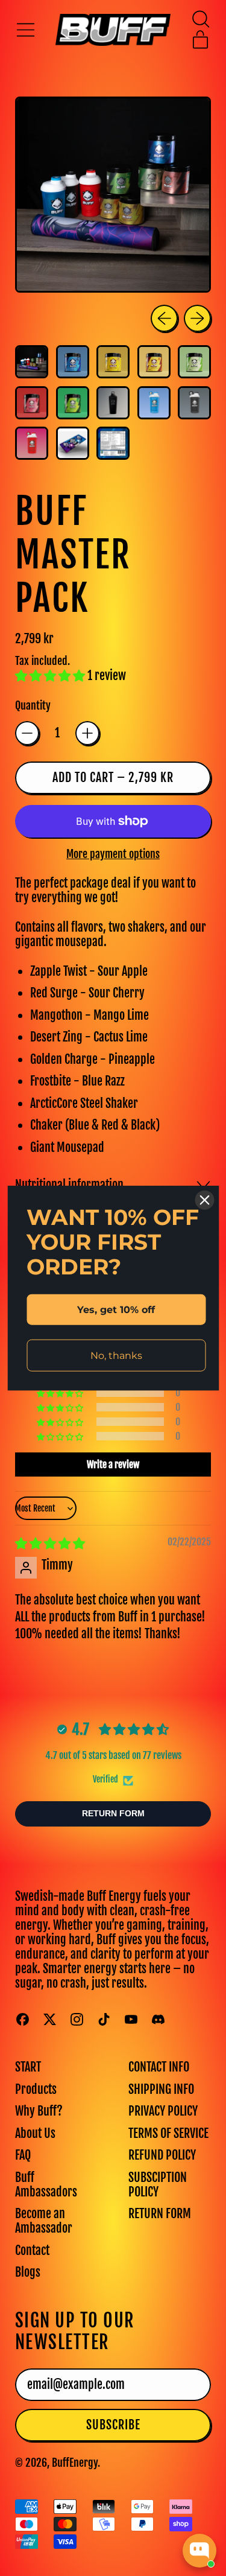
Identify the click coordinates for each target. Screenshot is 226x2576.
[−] (27, 733)
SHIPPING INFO (161, 2089)
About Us (35, 2133)
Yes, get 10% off (116, 1309)
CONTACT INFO (159, 2067)
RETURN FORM (160, 2214)
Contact (32, 2250)
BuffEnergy (75, 2463)
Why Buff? (39, 2111)
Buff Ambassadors (46, 2185)
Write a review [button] (113, 1465)
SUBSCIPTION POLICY (158, 2185)
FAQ (23, 2155)
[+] (87, 733)
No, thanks (116, 1356)
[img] (50, 1543)
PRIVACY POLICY (163, 2111)
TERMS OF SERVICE (168, 2133)
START (28, 2067)
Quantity (33, 706)
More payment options (113, 854)
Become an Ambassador (44, 2221)
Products (36, 2089)
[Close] (204, 1200)
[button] (200, 19)
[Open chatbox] (199, 2551)
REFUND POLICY (162, 2155)
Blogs (28, 2272)
